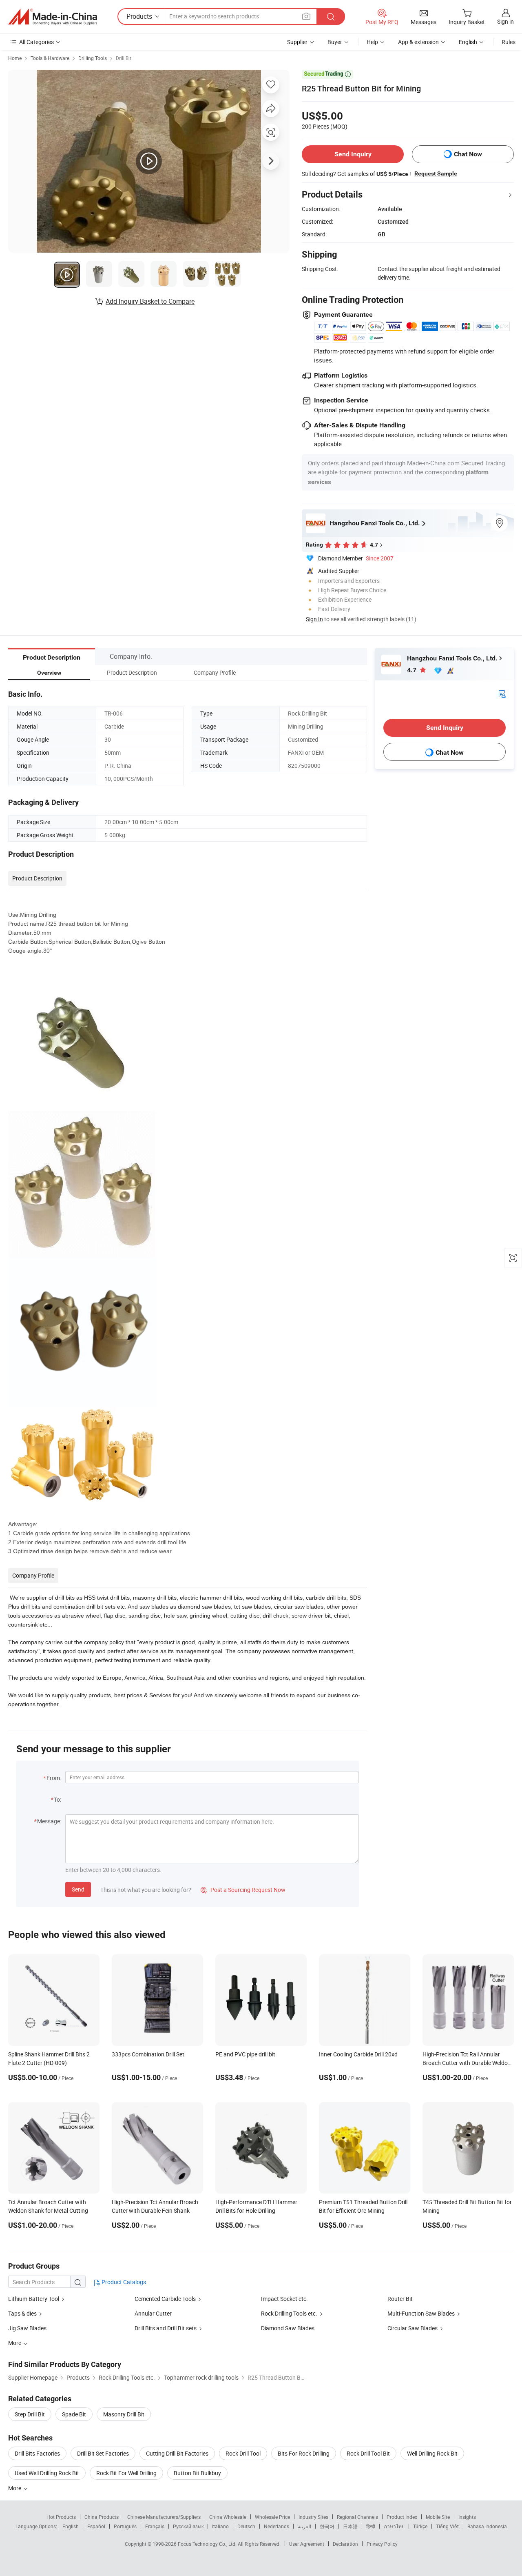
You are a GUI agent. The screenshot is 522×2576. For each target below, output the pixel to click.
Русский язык (188, 2526)
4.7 (413, 670)
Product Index (402, 2517)
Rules (509, 42)
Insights (467, 2517)
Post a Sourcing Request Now (243, 1890)
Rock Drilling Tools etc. (290, 2313)
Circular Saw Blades (413, 2328)
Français (155, 2526)
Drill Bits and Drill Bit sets (166, 2328)
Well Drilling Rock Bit (432, 2453)
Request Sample (436, 173)
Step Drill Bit (30, 2414)
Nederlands (276, 2526)
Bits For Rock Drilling (304, 2453)
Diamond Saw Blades (288, 2328)
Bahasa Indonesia (487, 2526)
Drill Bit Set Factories (103, 2453)
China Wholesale (228, 2517)
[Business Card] (502, 693)
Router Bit (400, 2299)
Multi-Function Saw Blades (421, 2313)
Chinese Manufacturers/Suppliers (164, 2517)
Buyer (335, 42)
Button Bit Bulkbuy (197, 2473)
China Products (102, 2517)
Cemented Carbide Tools (165, 2299)
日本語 (350, 2526)
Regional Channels (357, 2517)
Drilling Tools (93, 58)
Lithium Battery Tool (34, 2299)
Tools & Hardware (50, 58)
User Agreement (307, 2544)
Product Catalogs (123, 2282)
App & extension (418, 42)
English (71, 2526)
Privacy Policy (382, 2544)
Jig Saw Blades (27, 2328)
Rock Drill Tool (243, 2453)
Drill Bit (124, 58)
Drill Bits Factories (37, 2453)
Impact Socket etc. (284, 2299)
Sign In (314, 619)
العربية (304, 2526)
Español (96, 2526)
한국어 (327, 2526)
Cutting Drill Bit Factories (177, 2453)
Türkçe (420, 2526)
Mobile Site (438, 2517)
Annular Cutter (153, 2313)
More (15, 2488)
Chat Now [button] (468, 154)
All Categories (36, 42)
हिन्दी (371, 2526)
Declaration (345, 2544)
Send (78, 1889)
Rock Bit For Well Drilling (126, 2473)
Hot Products (61, 2517)
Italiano (220, 2526)
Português (125, 2526)
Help (372, 42)
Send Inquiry (353, 154)
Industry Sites (313, 2517)
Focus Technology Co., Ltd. (208, 2544)
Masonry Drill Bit (124, 2414)
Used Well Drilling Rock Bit (47, 2473)
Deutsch (246, 2526)
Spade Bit (74, 2414)
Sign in (505, 21)
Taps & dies (22, 2313)
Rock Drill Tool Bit (368, 2453)
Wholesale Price (272, 2517)
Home (15, 58)
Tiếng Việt (447, 2526)
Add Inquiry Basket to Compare (150, 301)
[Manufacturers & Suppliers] (53, 17)
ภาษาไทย (394, 2526)
